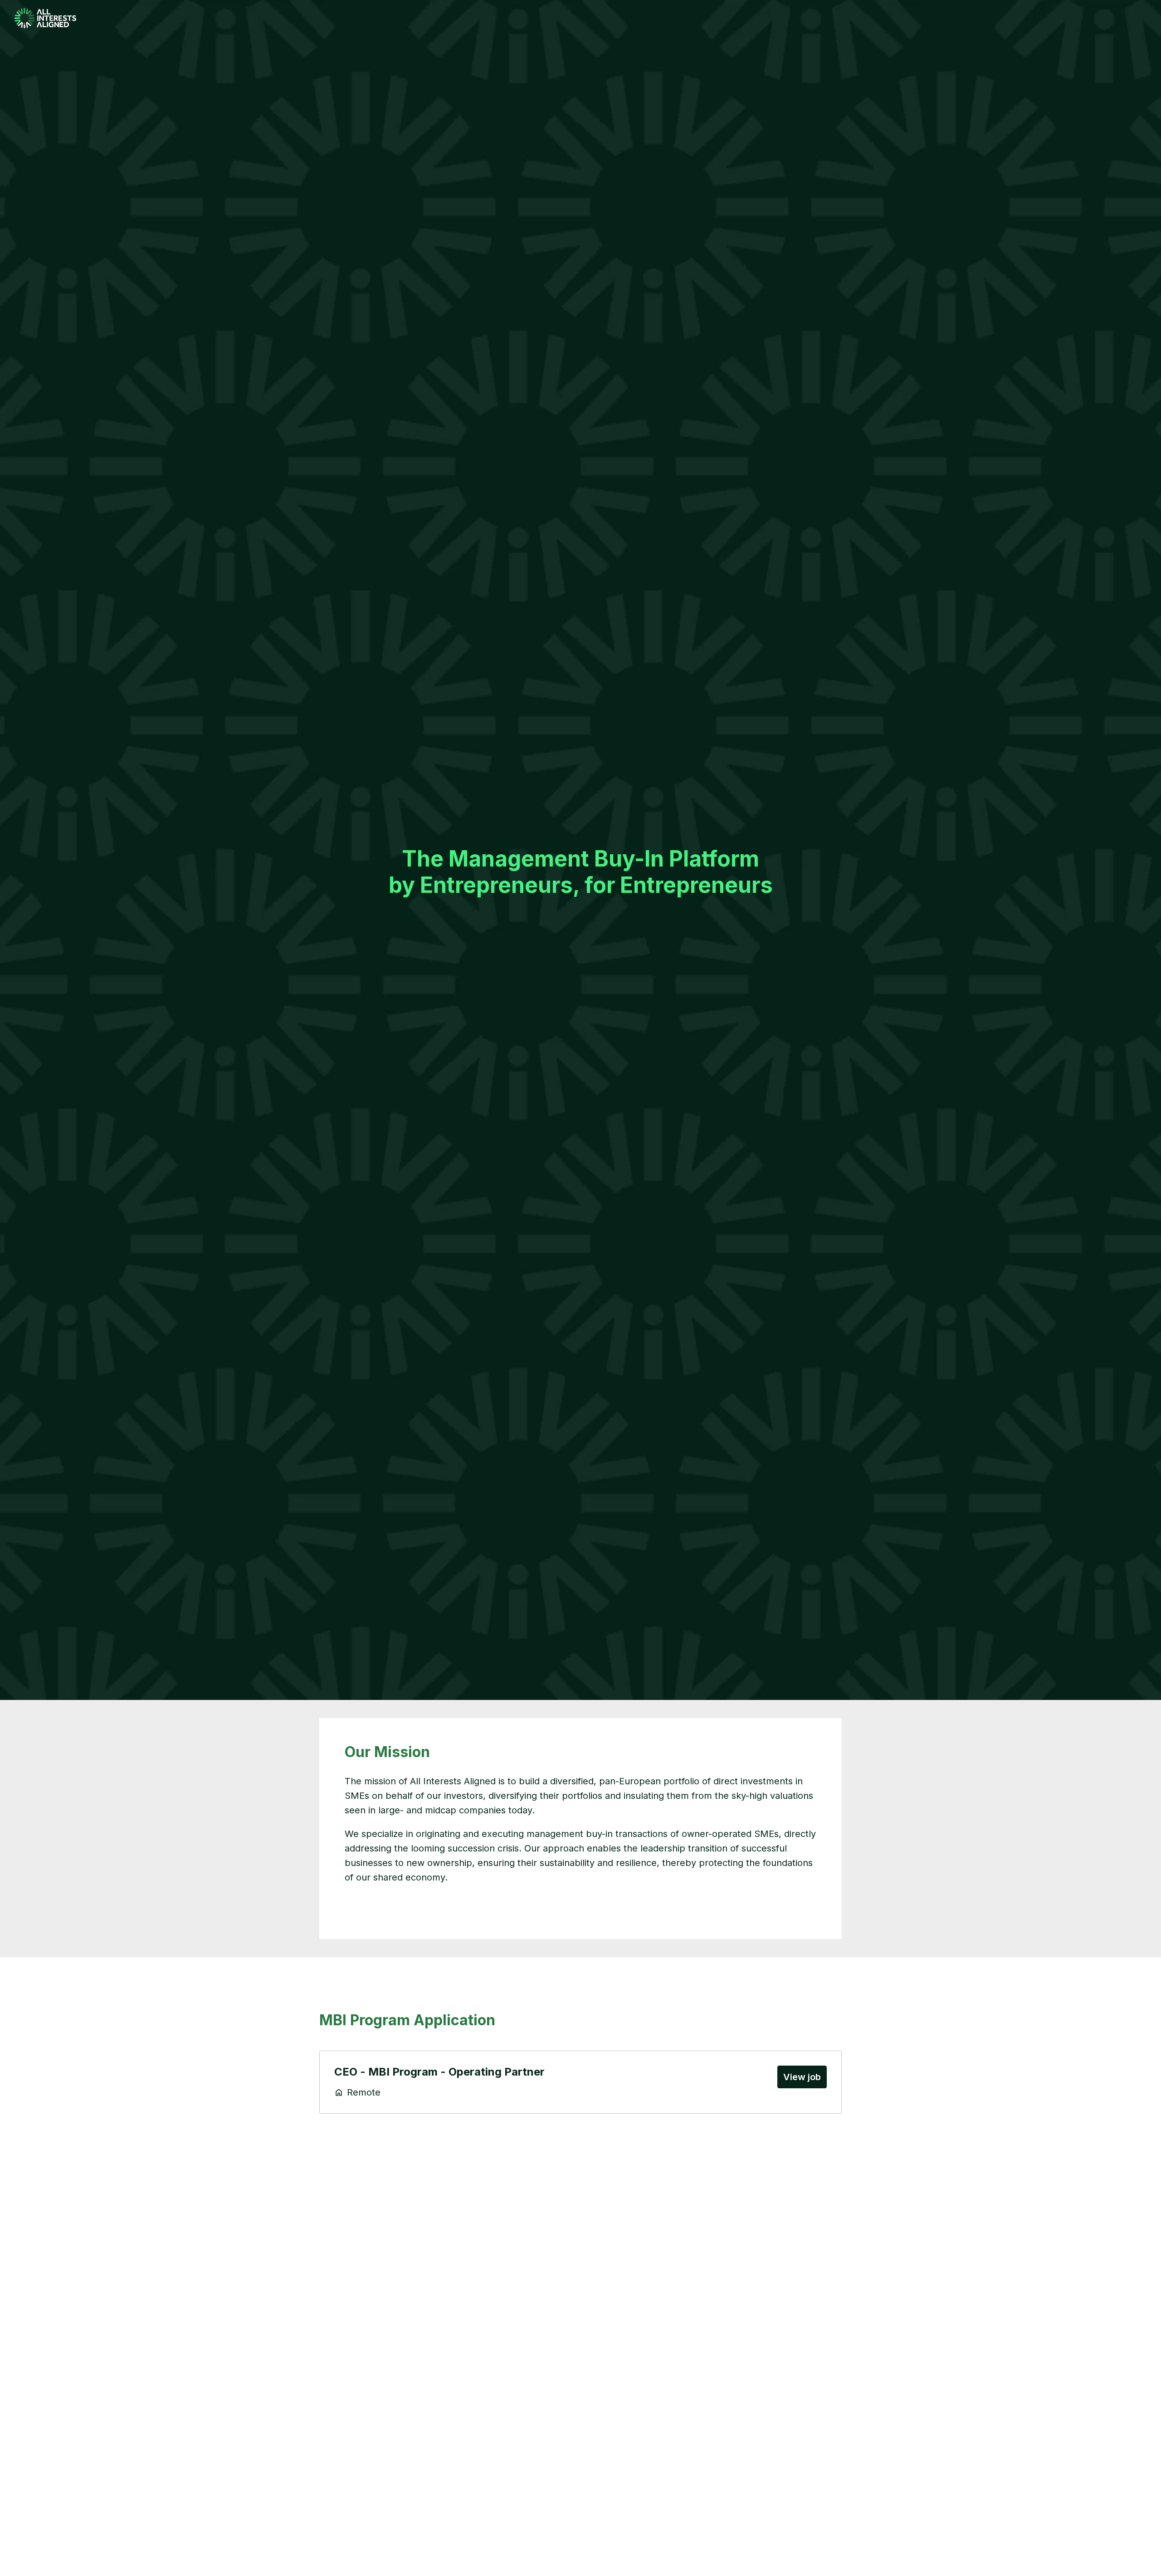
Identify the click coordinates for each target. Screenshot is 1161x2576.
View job (802, 2077)
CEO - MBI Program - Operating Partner (439, 2072)
